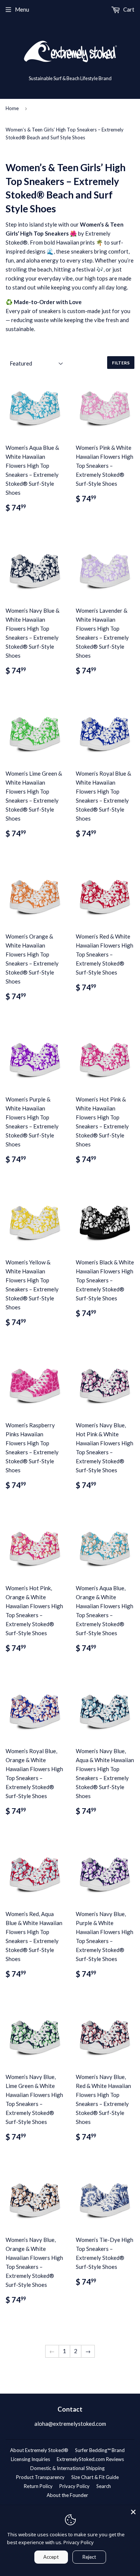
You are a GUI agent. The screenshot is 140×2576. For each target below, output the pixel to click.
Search (104, 2486)
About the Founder (67, 2495)
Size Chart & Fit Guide (95, 2477)
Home (12, 108)
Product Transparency (40, 2477)
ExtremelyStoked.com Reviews (90, 2459)
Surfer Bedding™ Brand (100, 2450)
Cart (128, 9)
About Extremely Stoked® (39, 2450)
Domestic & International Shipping (67, 2468)
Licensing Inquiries (30, 2459)
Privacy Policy (74, 2486)
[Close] (133, 2512)
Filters (121, 363)
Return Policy (38, 2486)
